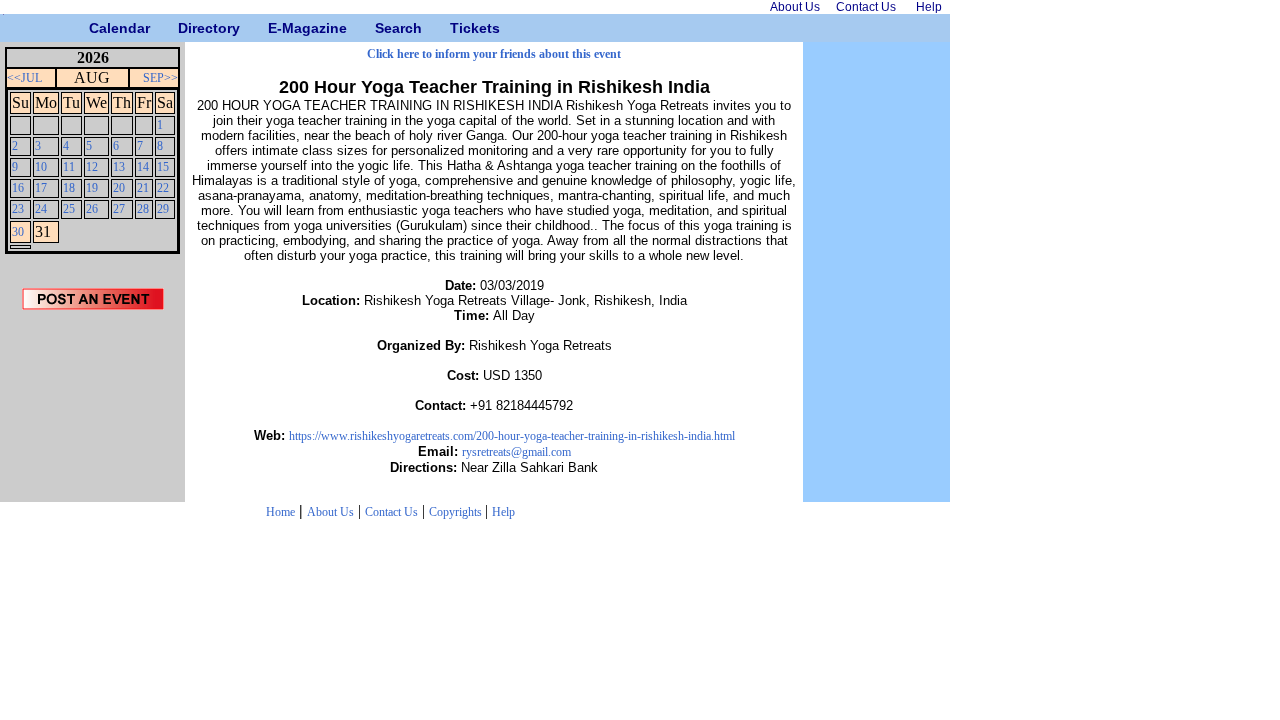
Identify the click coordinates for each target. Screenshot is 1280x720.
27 (119, 209)
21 (143, 188)
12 (92, 167)
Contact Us (391, 512)
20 (119, 188)
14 (143, 167)
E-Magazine (275, 28)
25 (69, 209)
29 (163, 209)
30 (18, 232)
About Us (330, 512)
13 (119, 167)
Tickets (457, 28)
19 (92, 188)
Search (382, 28)
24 (41, 209)
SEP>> (160, 78)
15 (163, 167)
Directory (185, 28)
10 (41, 167)
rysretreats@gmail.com (516, 452)
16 (18, 188)
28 (143, 209)
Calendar (96, 28)
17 (41, 188)
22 (163, 188)
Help (503, 512)
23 (18, 209)
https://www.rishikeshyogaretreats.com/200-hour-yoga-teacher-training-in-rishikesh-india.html (512, 436)
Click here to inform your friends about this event (494, 54)
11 (69, 167)
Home (280, 512)
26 (92, 209)
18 (69, 188)
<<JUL (24, 78)
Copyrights (457, 512)
